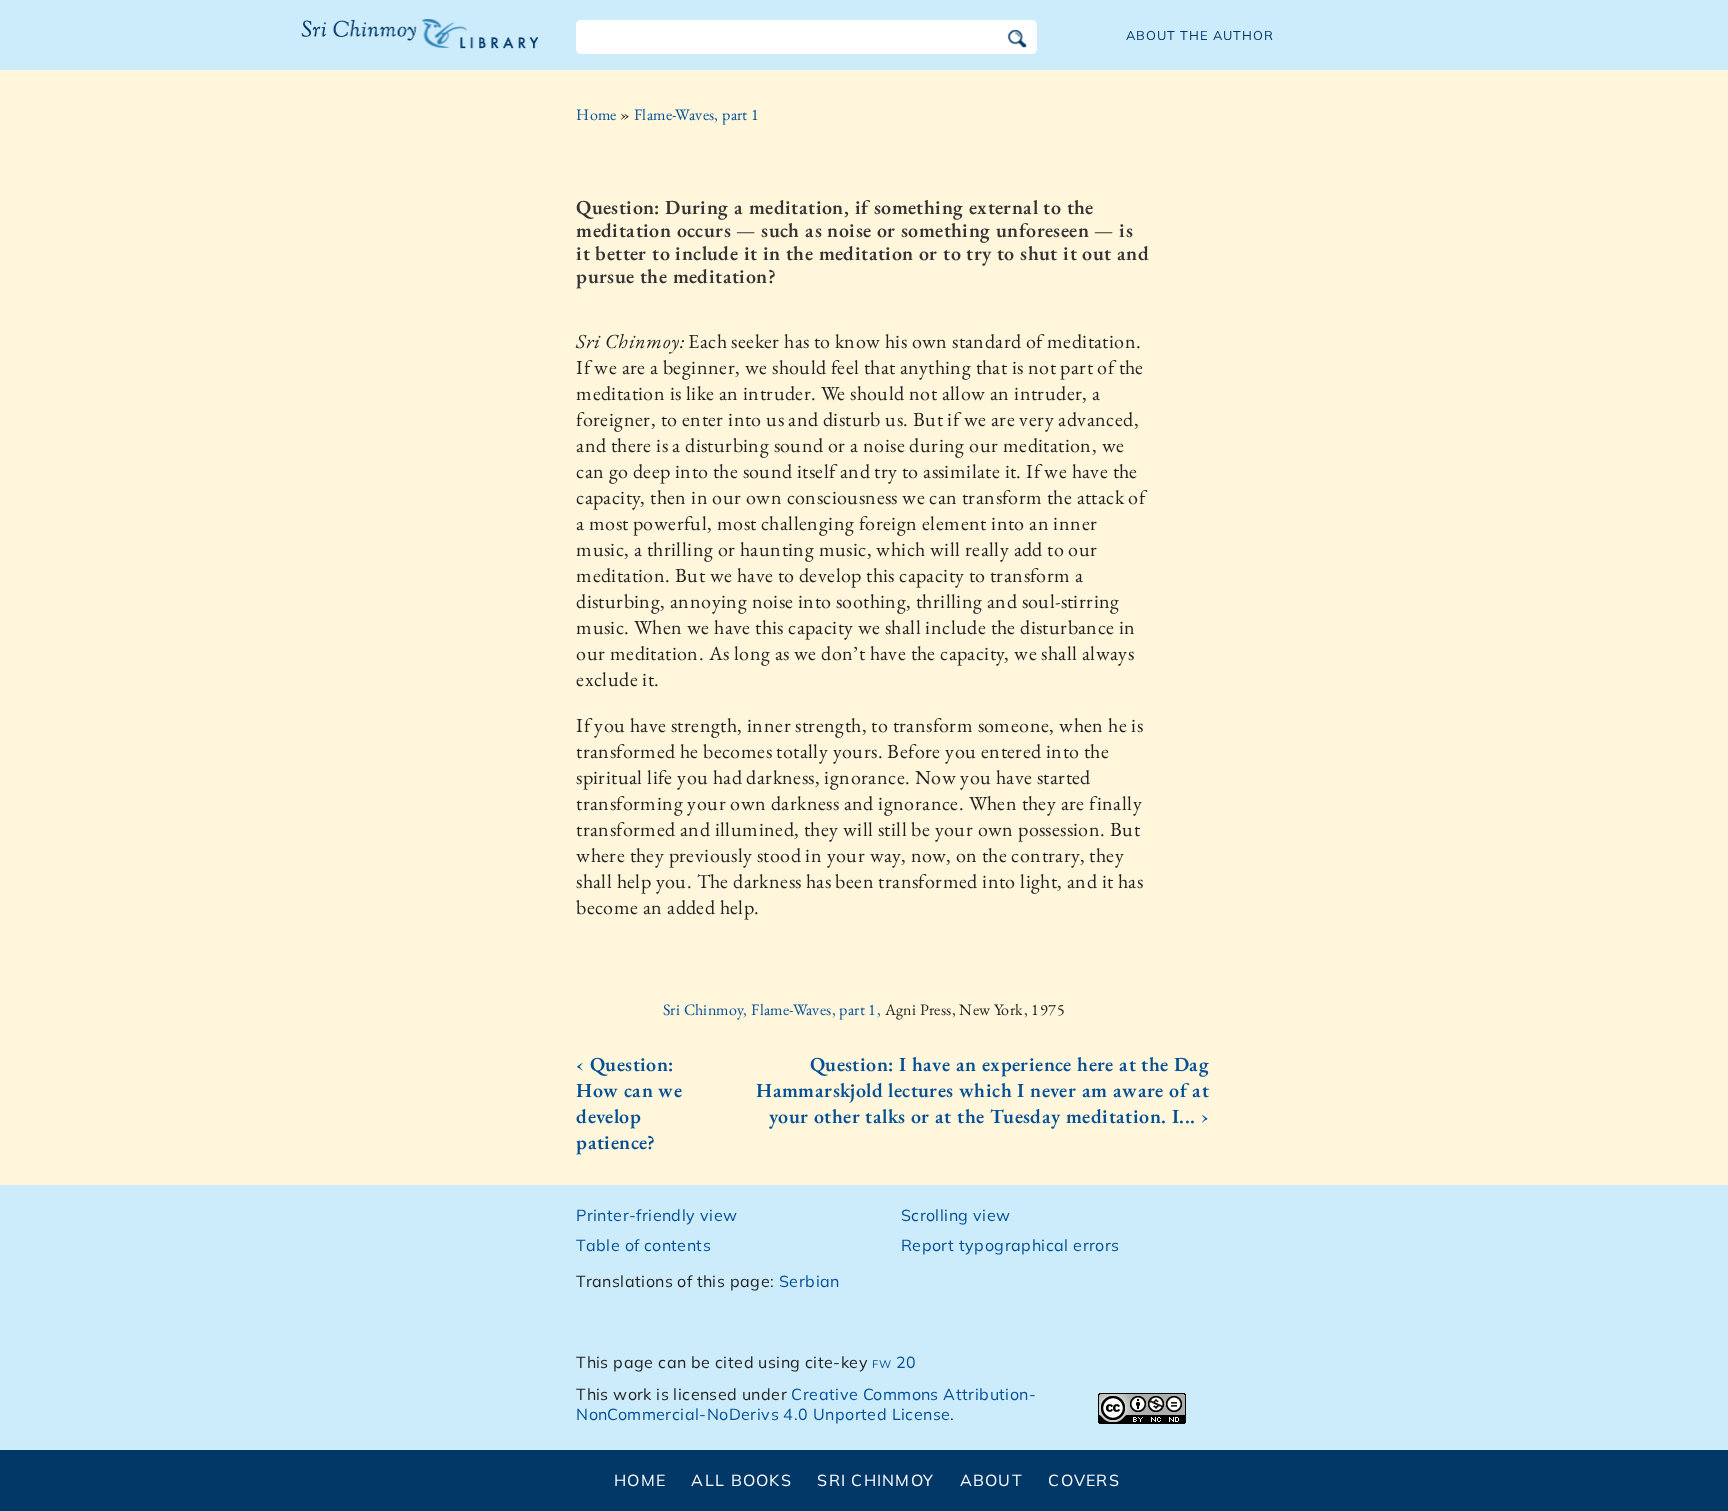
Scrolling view (956, 1215)
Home (596, 114)
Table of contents (643, 1245)
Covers (1084, 1480)
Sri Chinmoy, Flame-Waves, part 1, (774, 1009)
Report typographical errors (1010, 1245)
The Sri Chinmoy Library (379, 46)
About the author (1200, 35)
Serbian (809, 1281)
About (991, 1480)
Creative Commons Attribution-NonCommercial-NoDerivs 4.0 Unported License (806, 1404)
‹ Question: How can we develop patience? (629, 1103)
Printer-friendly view (656, 1215)
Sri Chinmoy (875, 1480)
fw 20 (894, 1362)
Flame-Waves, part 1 (697, 114)
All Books (741, 1480)
